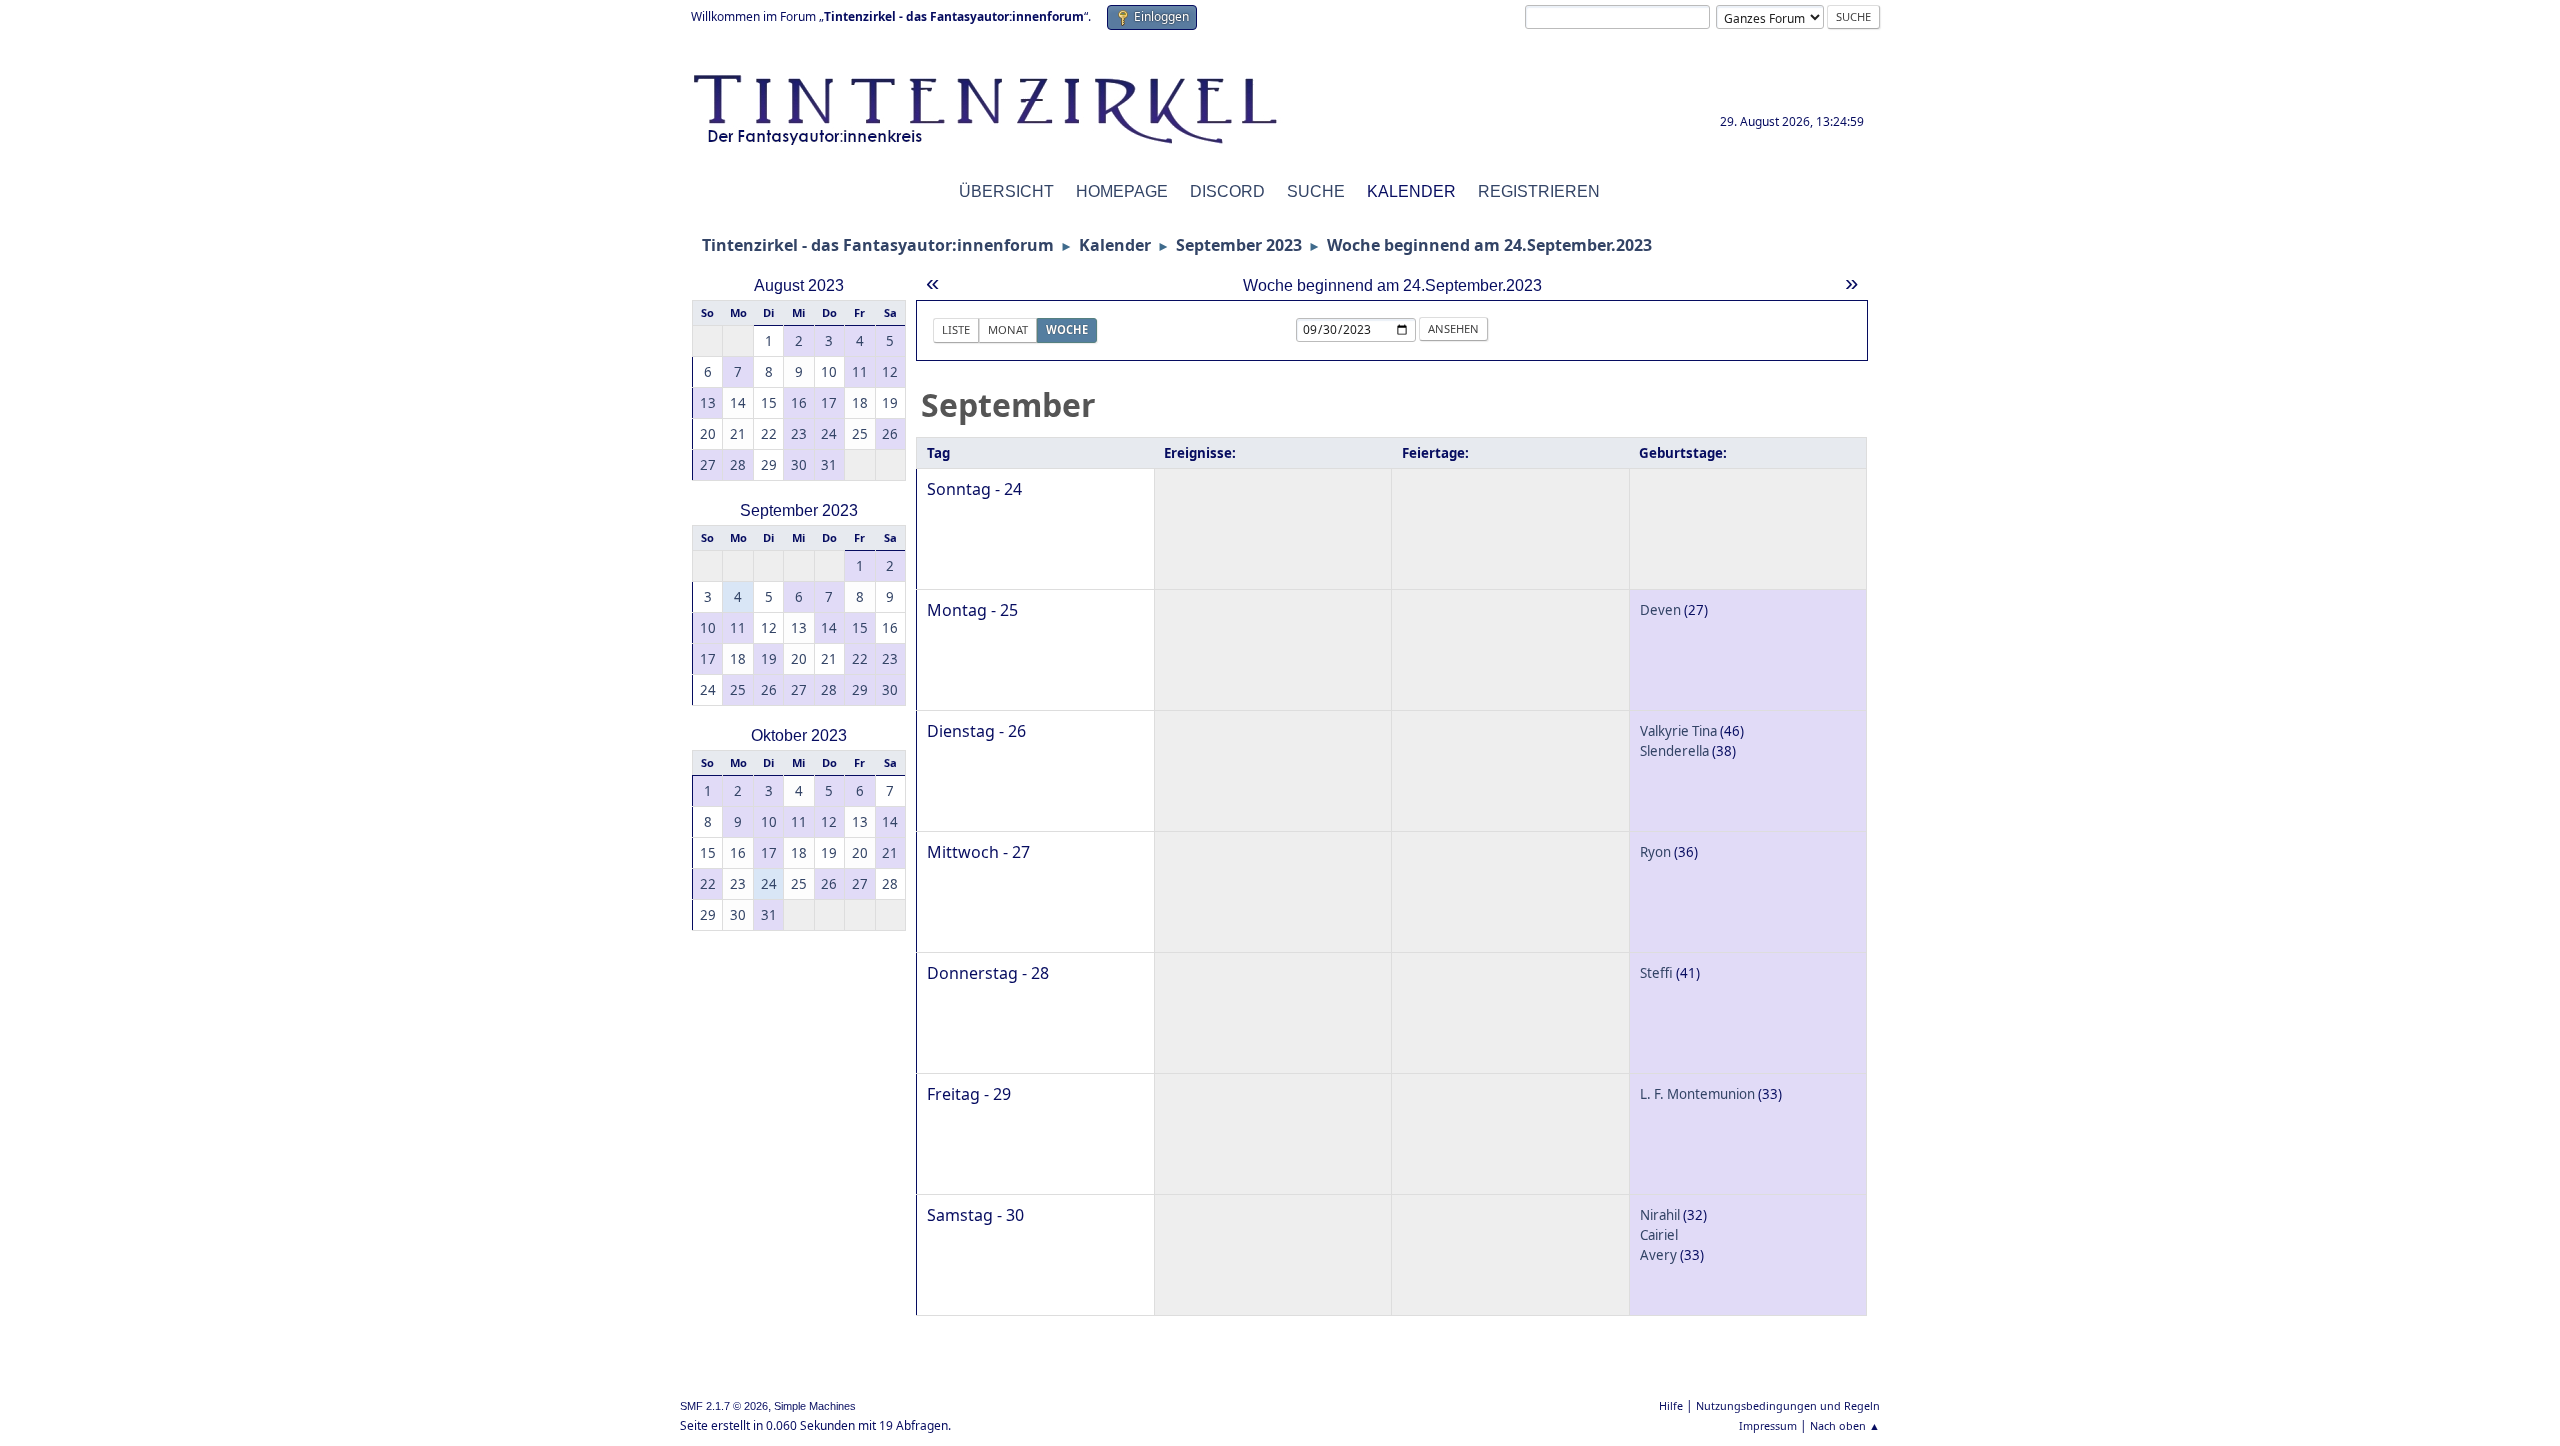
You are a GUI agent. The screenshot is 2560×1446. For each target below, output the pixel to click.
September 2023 (799, 510)
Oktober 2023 (799, 735)
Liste (956, 329)
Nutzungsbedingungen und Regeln (1788, 1405)
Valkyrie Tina (1678, 731)
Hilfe (1671, 1405)
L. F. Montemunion (1697, 1094)
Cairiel (1659, 1235)
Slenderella (1674, 751)
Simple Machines (815, 1406)
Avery (1658, 1255)
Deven (1660, 610)
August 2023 (799, 285)
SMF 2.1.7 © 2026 (724, 1406)
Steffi (1656, 973)
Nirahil (1660, 1215)
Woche (1067, 329)
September (1008, 404)
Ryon (1655, 852)
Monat (1008, 329)
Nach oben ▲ (1845, 1425)
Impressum (1768, 1425)
